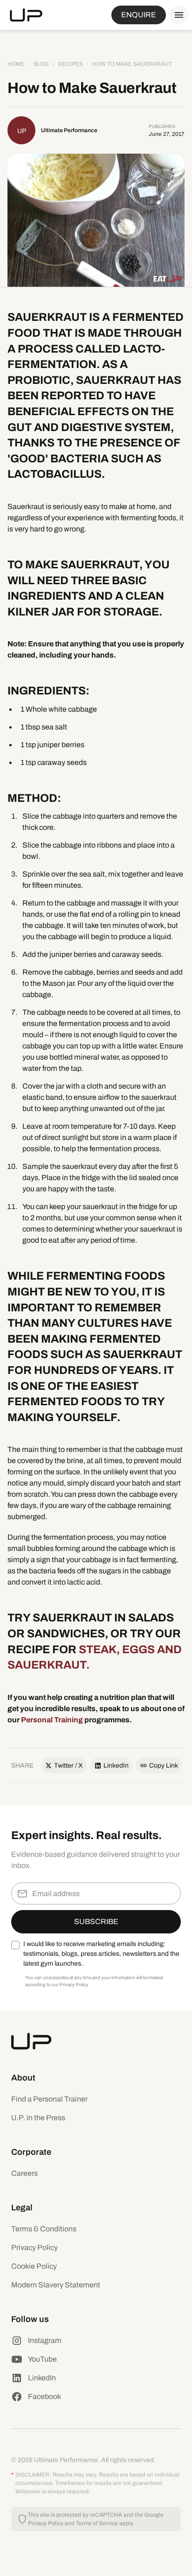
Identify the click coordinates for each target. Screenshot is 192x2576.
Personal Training (52, 1720)
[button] (177, 15)
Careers (24, 2173)
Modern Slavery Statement (56, 2285)
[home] (26, 15)
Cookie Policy (34, 2266)
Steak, (100, 1649)
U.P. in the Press (38, 2118)
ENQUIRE (139, 15)
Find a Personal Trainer (49, 2099)
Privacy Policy (34, 2247)
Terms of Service (97, 2523)
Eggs (138, 1649)
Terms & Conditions (44, 2229)
